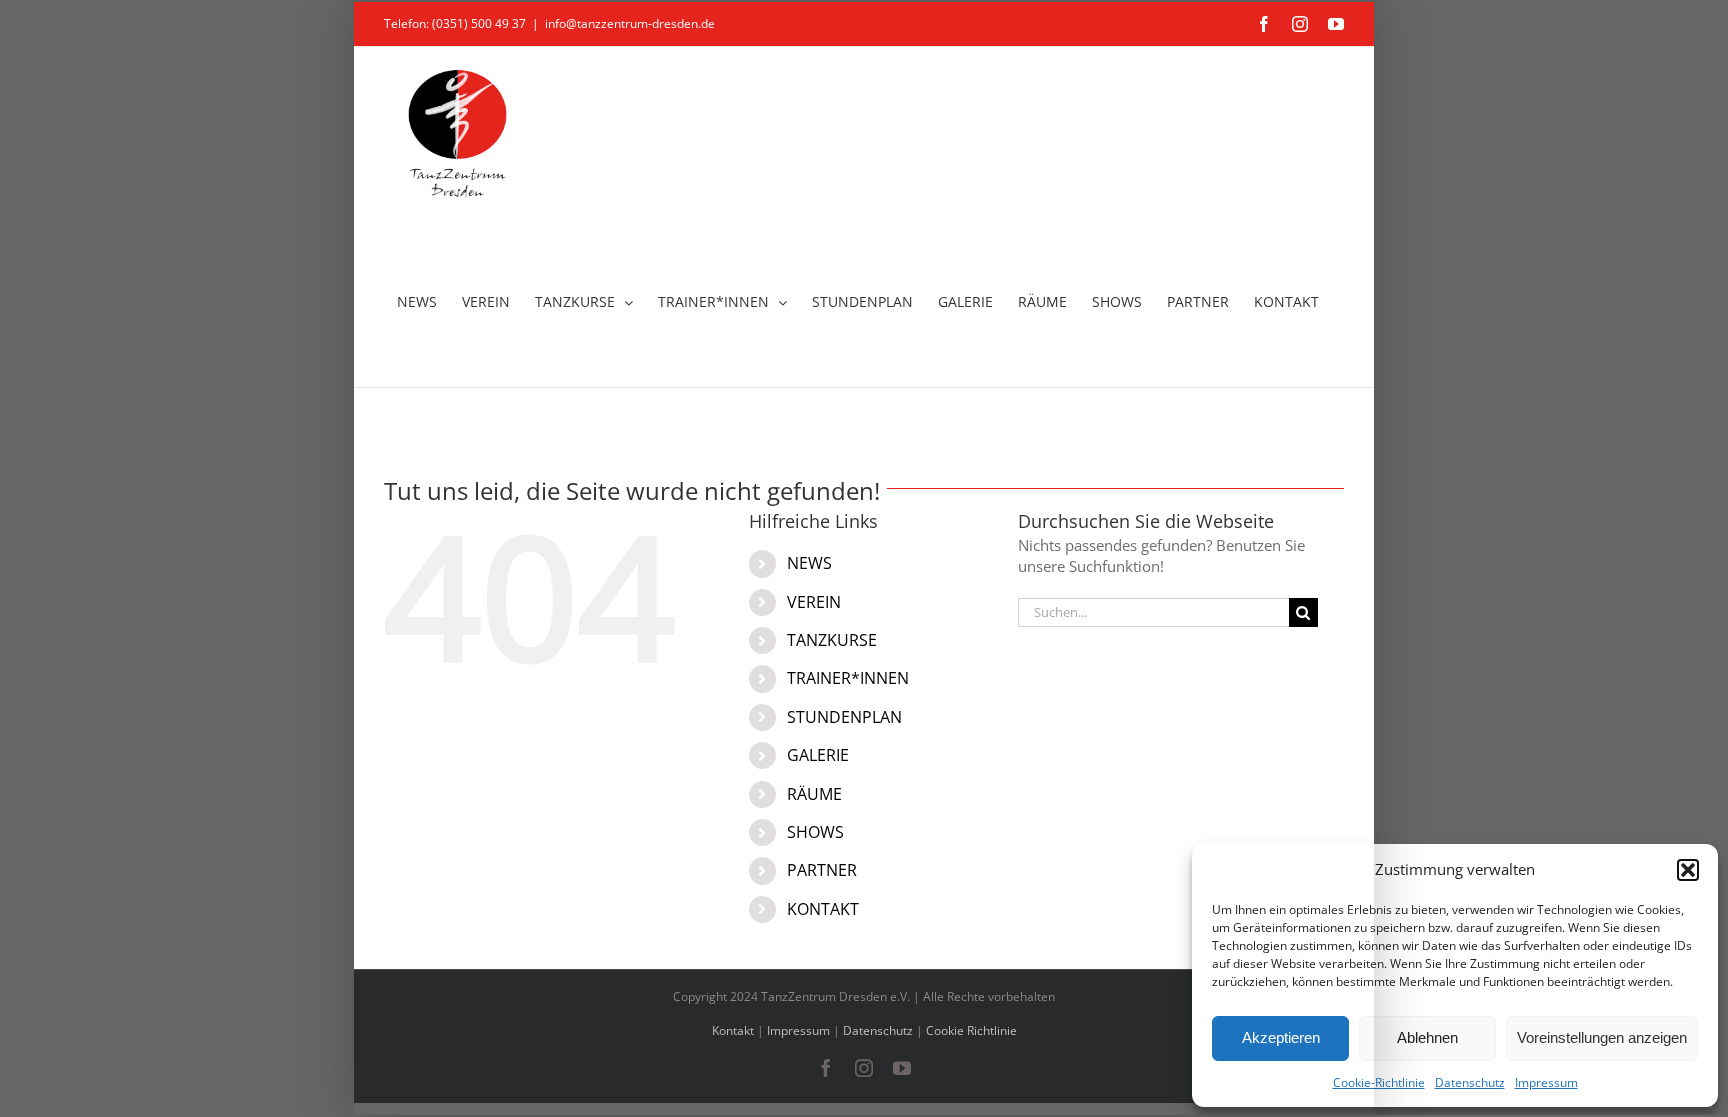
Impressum (1546, 1082)
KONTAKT (823, 909)
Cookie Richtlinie (971, 1030)
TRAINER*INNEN (848, 678)
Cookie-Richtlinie (1379, 1082)
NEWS (809, 563)
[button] (1688, 870)
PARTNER (822, 870)
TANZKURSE (832, 640)
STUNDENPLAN (844, 717)
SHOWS (815, 832)
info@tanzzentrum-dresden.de (630, 23)
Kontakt (733, 1030)
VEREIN (814, 602)
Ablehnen (1427, 1037)
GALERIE (818, 755)
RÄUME (814, 794)
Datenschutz (1470, 1082)
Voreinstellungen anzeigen (1602, 1037)
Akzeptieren (1281, 1037)
